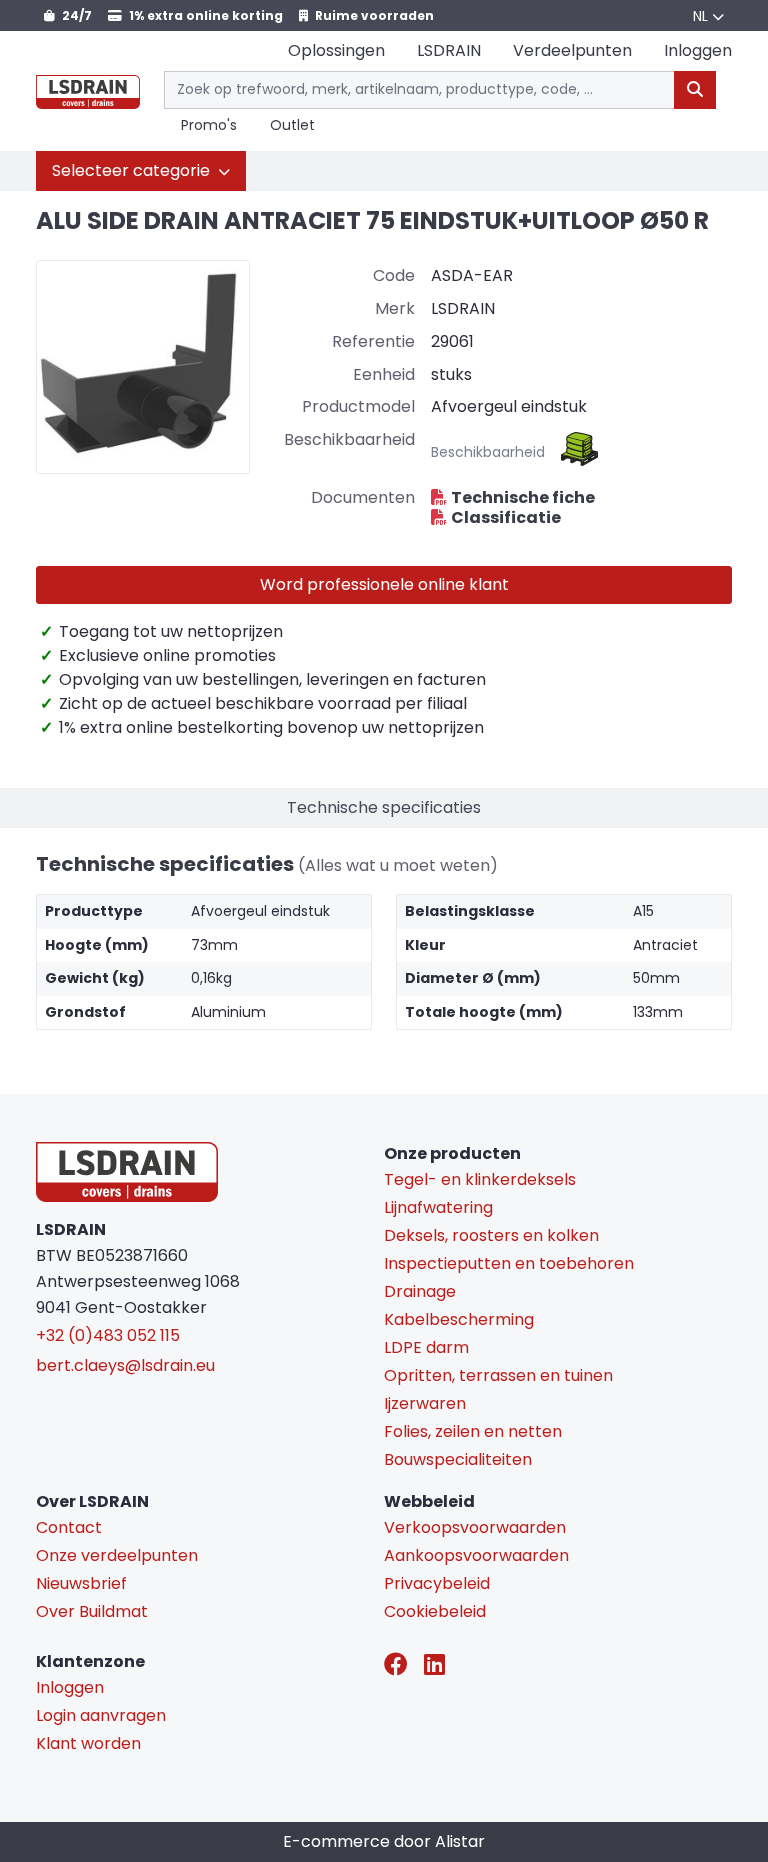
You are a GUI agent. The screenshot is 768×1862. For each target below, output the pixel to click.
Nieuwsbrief (81, 1583)
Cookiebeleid (435, 1611)
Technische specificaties (384, 807)
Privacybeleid (437, 1583)
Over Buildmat (92, 1611)
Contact (69, 1527)
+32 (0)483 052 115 (108, 1335)
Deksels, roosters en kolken (491, 1235)
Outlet (292, 126)
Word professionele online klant (384, 584)
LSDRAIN (449, 50)
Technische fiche (523, 497)
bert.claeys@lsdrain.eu (125, 1365)
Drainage (420, 1291)
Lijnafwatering (438, 1207)
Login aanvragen (101, 1715)
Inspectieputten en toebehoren (509, 1263)
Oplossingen (336, 50)
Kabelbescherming (459, 1319)
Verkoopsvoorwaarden (475, 1527)
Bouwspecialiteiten (458, 1459)
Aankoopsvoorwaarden (476, 1555)
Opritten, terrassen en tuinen (498, 1375)
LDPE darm (426, 1347)
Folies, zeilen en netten (473, 1431)
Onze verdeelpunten (117, 1555)
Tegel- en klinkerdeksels (480, 1179)
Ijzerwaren (425, 1403)
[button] (141, 171)
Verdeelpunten (572, 50)
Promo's (209, 126)
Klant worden (88, 1743)
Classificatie (506, 517)
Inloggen (70, 1687)
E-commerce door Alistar (384, 1841)
